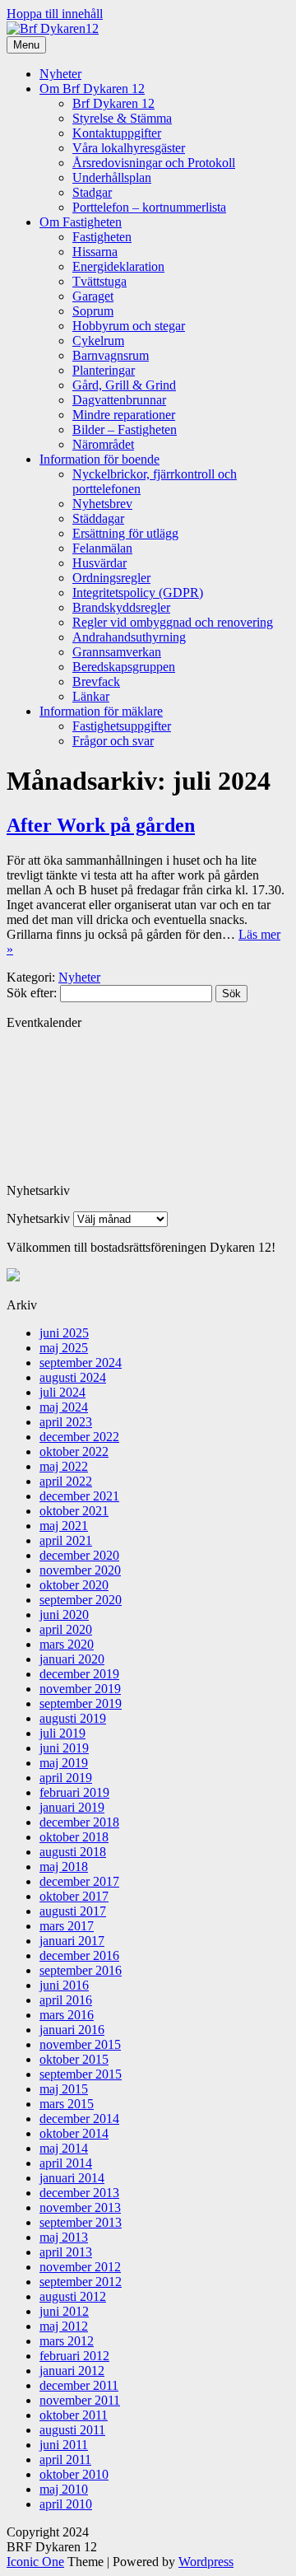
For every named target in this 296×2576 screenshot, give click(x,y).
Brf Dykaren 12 (113, 103)
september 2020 (81, 1600)
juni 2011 (64, 2445)
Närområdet (103, 444)
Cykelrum (98, 341)
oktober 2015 (74, 2059)
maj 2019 (64, 1763)
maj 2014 (64, 2148)
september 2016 (81, 1970)
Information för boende (99, 459)
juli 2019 (62, 1733)
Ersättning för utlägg (125, 533)
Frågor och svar (113, 741)
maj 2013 (64, 2237)
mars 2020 (67, 1644)
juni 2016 (64, 1985)
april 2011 (65, 2459)
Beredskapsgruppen (124, 667)
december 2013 (79, 2193)
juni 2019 (64, 1748)
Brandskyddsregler (121, 607)
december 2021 (79, 1496)
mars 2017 (67, 1926)
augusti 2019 (73, 1718)
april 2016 (66, 2000)
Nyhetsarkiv (38, 1218)
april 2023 (66, 1422)
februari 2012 (74, 2356)
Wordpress (206, 2562)
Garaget (93, 296)
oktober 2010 (74, 2474)
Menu (26, 45)
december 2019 (79, 1674)
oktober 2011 (74, 2415)
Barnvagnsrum (111, 355)
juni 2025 (64, 1333)
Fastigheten (102, 237)
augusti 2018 (73, 1852)
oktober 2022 (74, 1451)
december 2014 (79, 2119)
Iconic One (35, 2562)
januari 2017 (72, 1941)
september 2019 (81, 1703)
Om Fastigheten (81, 222)
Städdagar (98, 518)
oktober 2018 (74, 1837)
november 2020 (80, 1570)
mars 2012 (67, 2341)
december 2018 (79, 1822)
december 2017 (79, 1881)
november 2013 (80, 2207)
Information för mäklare (101, 711)
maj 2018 (64, 1867)
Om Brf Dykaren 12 (92, 89)
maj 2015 (64, 2089)
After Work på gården (101, 825)
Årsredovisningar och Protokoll (154, 163)
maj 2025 (64, 1348)
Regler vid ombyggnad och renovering (173, 622)
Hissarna (95, 252)
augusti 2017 (73, 1911)
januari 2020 (72, 1659)
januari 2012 (72, 2371)
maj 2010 (64, 2489)
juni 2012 (64, 2311)
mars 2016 (67, 2015)
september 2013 (81, 2222)
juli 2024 (62, 1392)
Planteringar (104, 370)
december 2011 (79, 2385)
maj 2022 (64, 1466)
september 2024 (81, 1363)
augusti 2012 (73, 2296)
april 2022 (66, 1481)
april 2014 (66, 2163)
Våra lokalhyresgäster (129, 148)
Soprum (93, 311)
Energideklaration (118, 266)
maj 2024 (64, 1407)
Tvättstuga (99, 281)
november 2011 (80, 2400)
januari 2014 (72, 2178)
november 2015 (80, 2044)
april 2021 (66, 1540)
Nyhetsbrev (102, 504)
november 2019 (80, 1689)
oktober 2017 (74, 1896)
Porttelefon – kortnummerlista (149, 207)
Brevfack (96, 681)
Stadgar (92, 192)
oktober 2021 (74, 1511)
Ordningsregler (111, 578)
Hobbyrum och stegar (129, 326)
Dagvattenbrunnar (119, 400)
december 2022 (79, 1437)
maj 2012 (64, 2326)
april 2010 (66, 2504)
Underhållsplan (112, 177)
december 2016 (79, 1955)
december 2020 (79, 1555)
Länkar (91, 696)
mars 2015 (67, 2104)
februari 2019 (74, 1792)
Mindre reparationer (124, 415)
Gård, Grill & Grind (124, 385)
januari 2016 (72, 2030)
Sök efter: (32, 993)
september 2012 (81, 2282)
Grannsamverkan (117, 652)
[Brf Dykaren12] (53, 28)
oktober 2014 (74, 2133)
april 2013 (66, 2252)
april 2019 (66, 1778)
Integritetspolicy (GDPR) (138, 593)
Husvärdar (99, 563)
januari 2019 (72, 1807)
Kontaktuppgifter (117, 133)
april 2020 (66, 1629)
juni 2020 (64, 1615)
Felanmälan (102, 548)
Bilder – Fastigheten (125, 429)
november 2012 (80, 2267)
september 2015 (81, 2074)
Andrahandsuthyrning (129, 637)
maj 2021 (64, 1526)
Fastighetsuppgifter (122, 726)
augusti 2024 (73, 1377)
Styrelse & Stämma (122, 118)
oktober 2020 (74, 1585)
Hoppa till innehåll (55, 14)
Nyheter (60, 74)
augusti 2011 (72, 2430)
